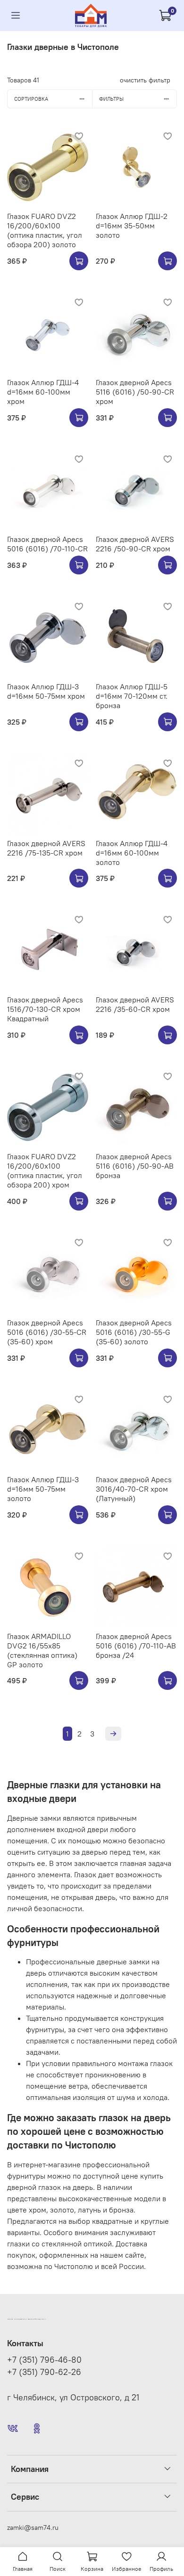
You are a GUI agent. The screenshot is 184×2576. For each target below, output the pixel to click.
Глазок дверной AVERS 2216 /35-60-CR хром (135, 1004)
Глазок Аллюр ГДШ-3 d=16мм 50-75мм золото (43, 1489)
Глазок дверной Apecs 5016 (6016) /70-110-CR (47, 544)
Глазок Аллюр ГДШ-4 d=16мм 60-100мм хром (43, 392)
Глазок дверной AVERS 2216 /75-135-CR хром (46, 848)
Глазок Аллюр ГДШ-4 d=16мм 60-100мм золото (132, 853)
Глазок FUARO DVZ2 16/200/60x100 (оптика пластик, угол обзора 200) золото (45, 230)
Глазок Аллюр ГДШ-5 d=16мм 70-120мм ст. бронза (132, 696)
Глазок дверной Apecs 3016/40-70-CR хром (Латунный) (134, 1489)
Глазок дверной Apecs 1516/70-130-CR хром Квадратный (45, 1009)
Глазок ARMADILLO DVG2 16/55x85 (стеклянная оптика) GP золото (42, 1650)
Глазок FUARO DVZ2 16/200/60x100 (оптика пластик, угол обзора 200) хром (45, 1171)
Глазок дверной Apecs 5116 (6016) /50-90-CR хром (135, 392)
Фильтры (111, 99)
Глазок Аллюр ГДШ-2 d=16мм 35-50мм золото (132, 226)
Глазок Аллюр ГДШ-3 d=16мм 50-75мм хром (46, 691)
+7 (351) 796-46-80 (44, 2360)
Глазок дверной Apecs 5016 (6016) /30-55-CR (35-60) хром (47, 1332)
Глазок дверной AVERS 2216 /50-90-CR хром (135, 544)
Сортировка (31, 99)
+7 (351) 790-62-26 (44, 2372)
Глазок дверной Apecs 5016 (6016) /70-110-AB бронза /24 (136, 1646)
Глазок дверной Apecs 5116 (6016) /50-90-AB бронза (135, 1166)
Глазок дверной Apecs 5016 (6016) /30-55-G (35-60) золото (134, 1332)
